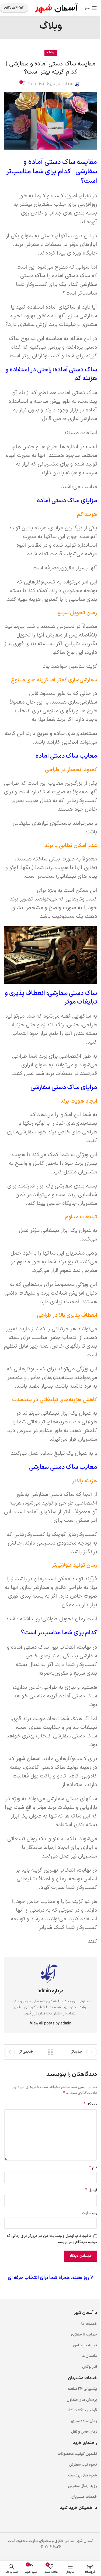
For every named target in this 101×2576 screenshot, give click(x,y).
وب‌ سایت (89, 2213)
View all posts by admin (51, 2023)
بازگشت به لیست (51, 2052)
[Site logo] (57, 8)
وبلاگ (51, 53)
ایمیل (91, 2190)
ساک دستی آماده (71, 276)
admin (68, 84)
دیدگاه (90, 2105)
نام (93, 2168)
